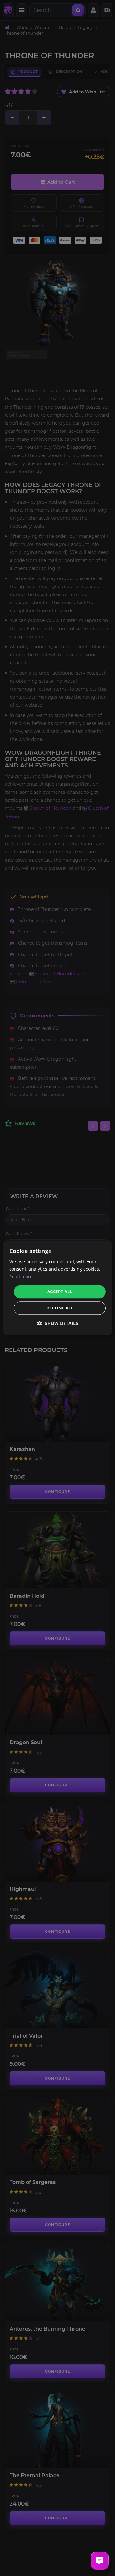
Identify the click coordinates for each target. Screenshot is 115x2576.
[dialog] (57, 1288)
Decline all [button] (60, 1308)
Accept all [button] (60, 1292)
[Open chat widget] (100, 2561)
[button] (58, 1323)
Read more (21, 1277)
